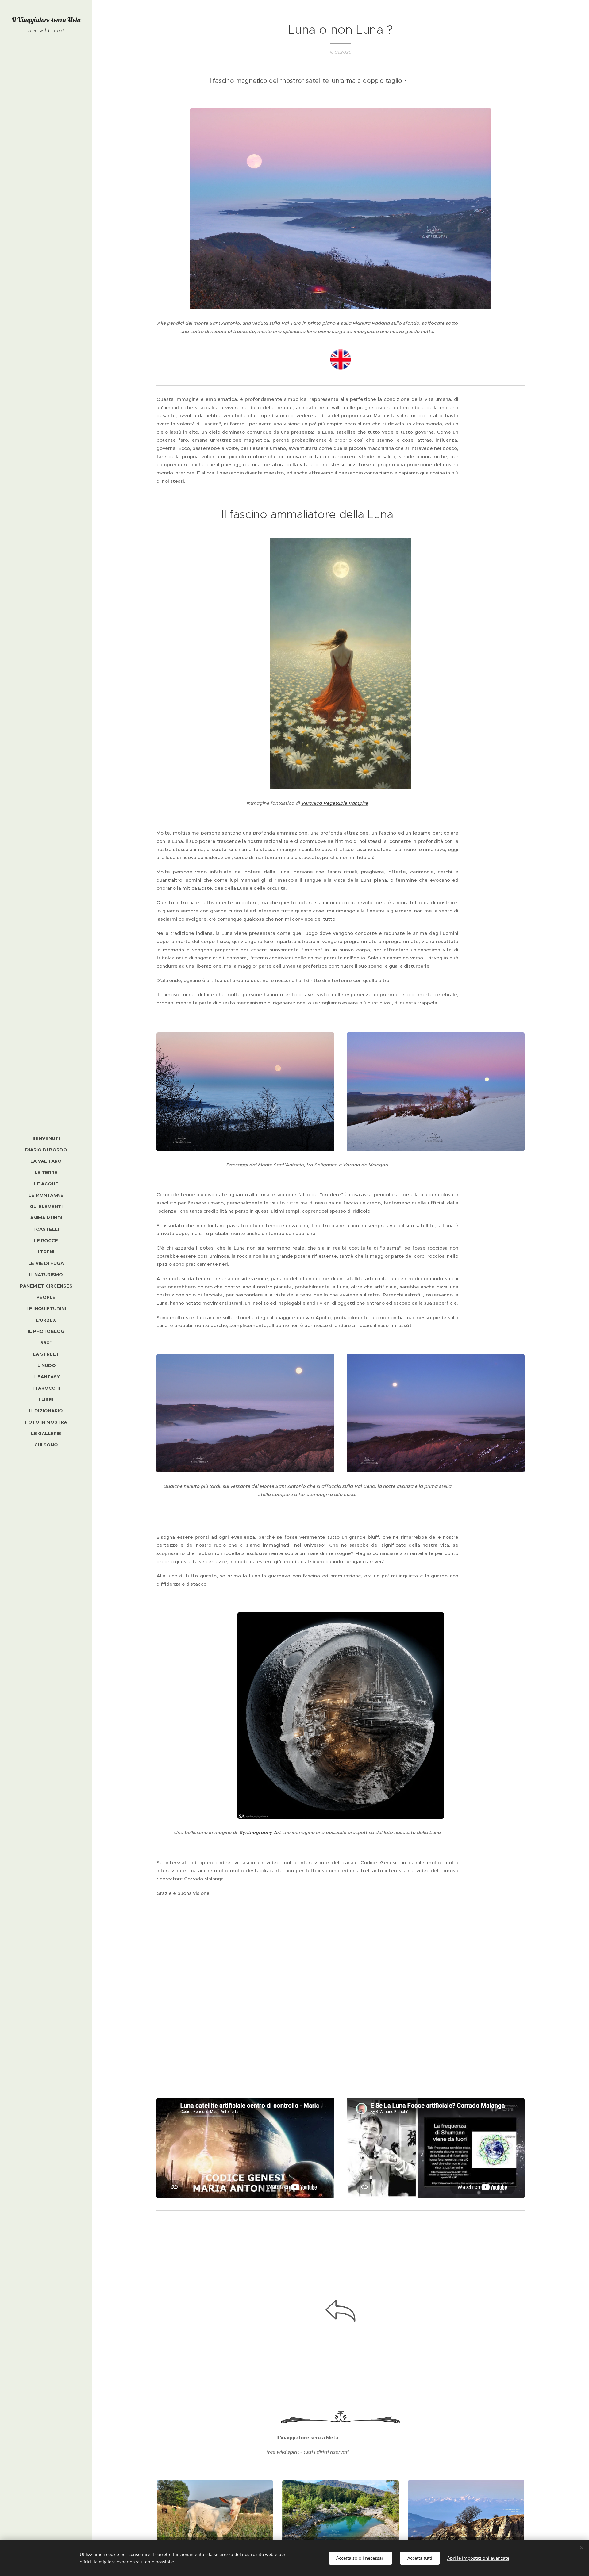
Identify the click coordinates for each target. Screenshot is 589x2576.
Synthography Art (260, 1832)
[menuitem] (46, 1138)
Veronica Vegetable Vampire (335, 803)
